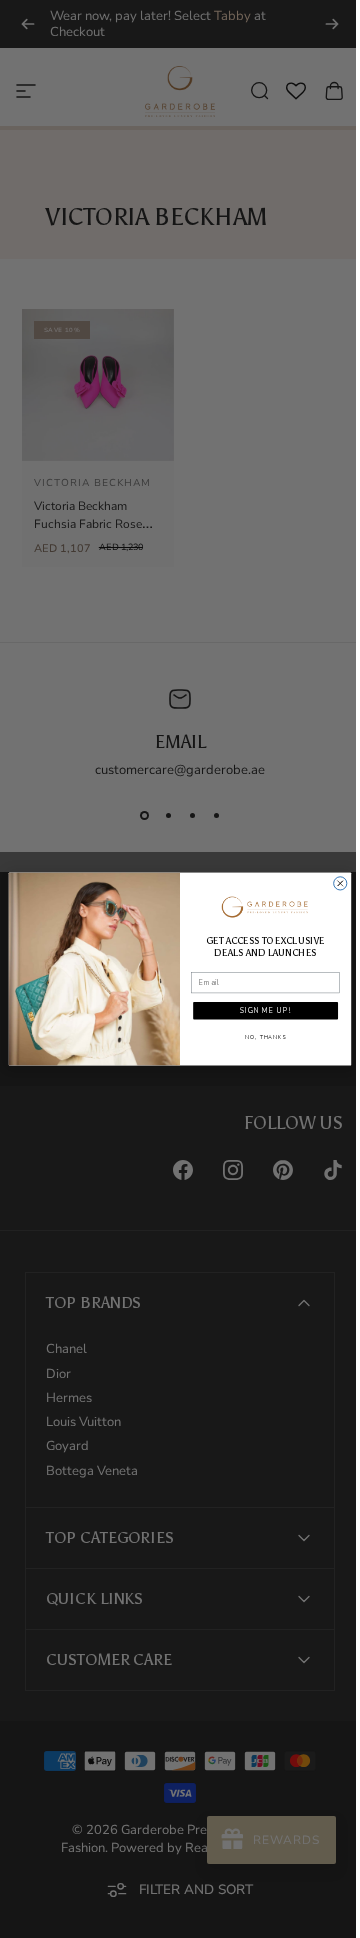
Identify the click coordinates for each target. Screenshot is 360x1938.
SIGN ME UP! (257, 1011)
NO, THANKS (258, 1037)
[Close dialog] (332, 883)
